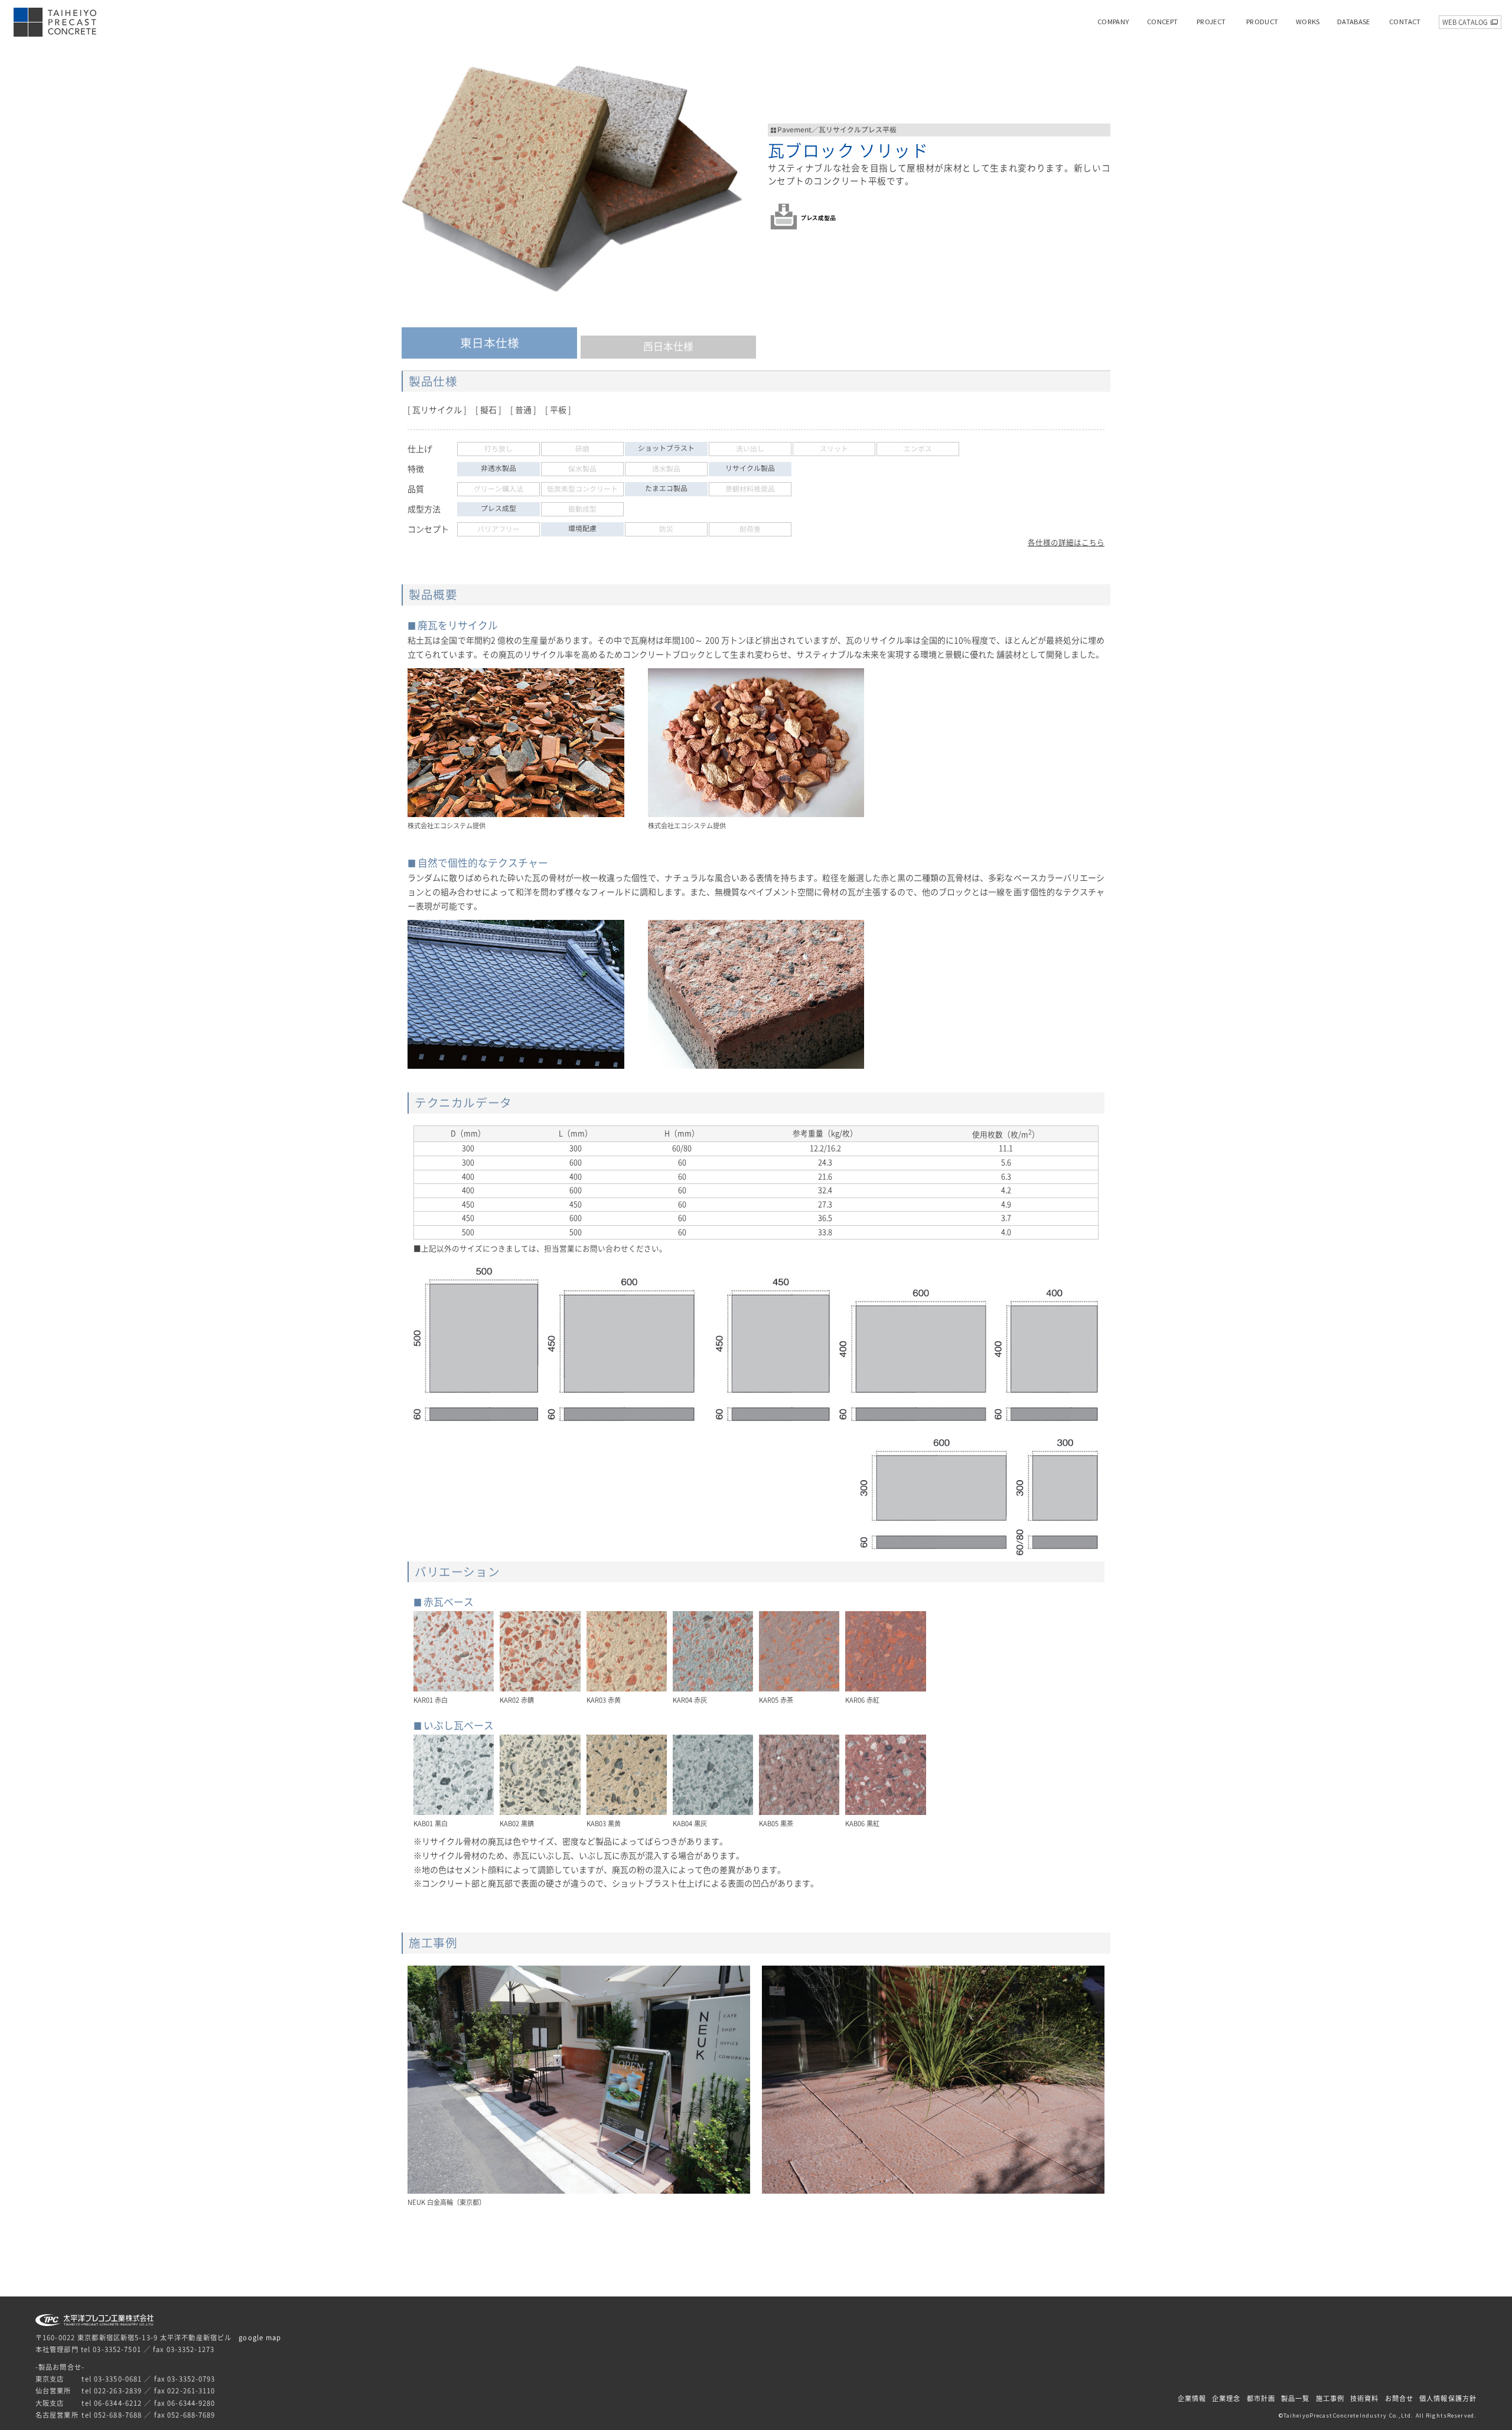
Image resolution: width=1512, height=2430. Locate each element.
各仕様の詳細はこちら (1066, 543)
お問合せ (1399, 2398)
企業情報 (1192, 2398)
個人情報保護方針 (1448, 2398)
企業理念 (1226, 2398)
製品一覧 (1295, 2398)
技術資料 (1364, 2398)
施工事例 (1330, 2398)
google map (260, 2338)
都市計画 (1261, 2398)
